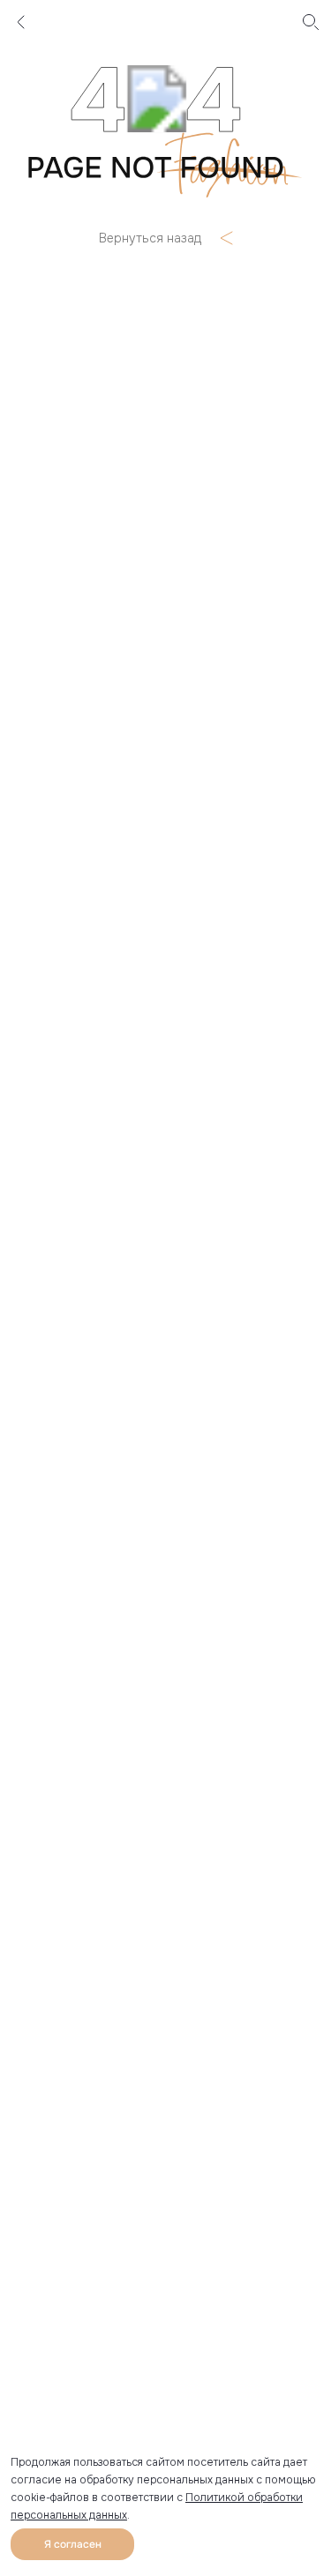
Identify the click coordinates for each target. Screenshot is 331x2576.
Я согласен (73, 2544)
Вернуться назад (150, 238)
